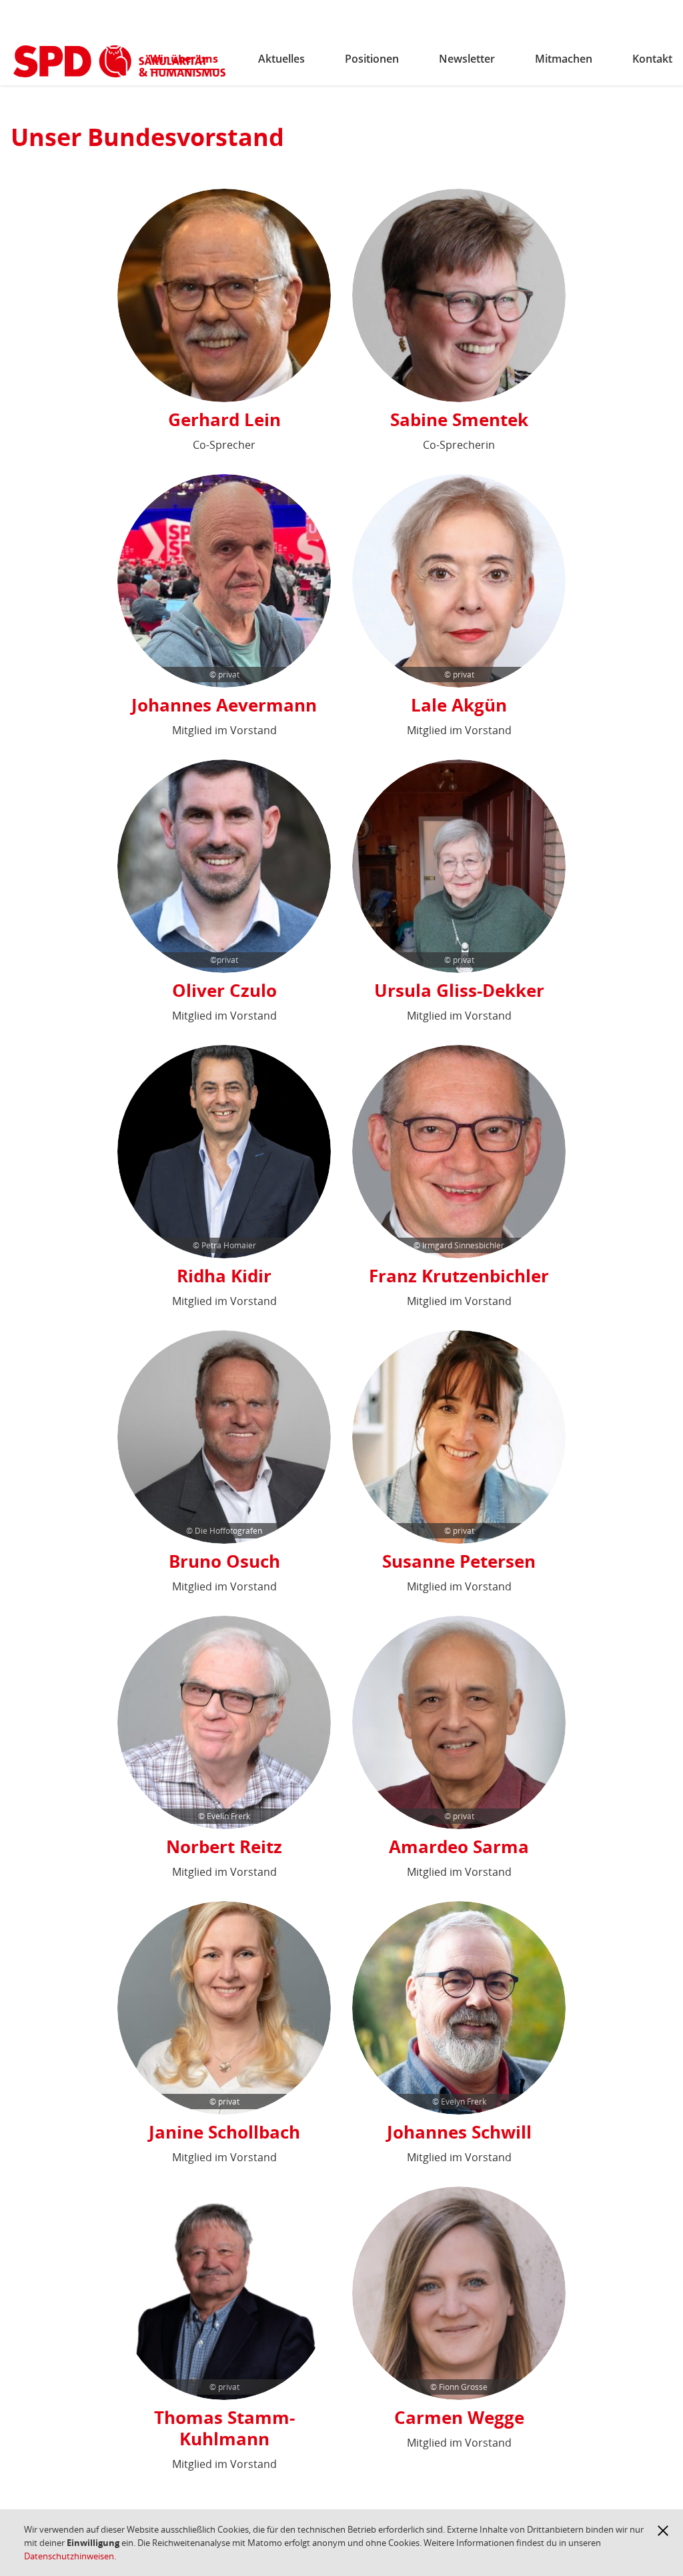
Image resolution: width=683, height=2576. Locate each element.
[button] (663, 2531)
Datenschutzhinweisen (69, 2556)
